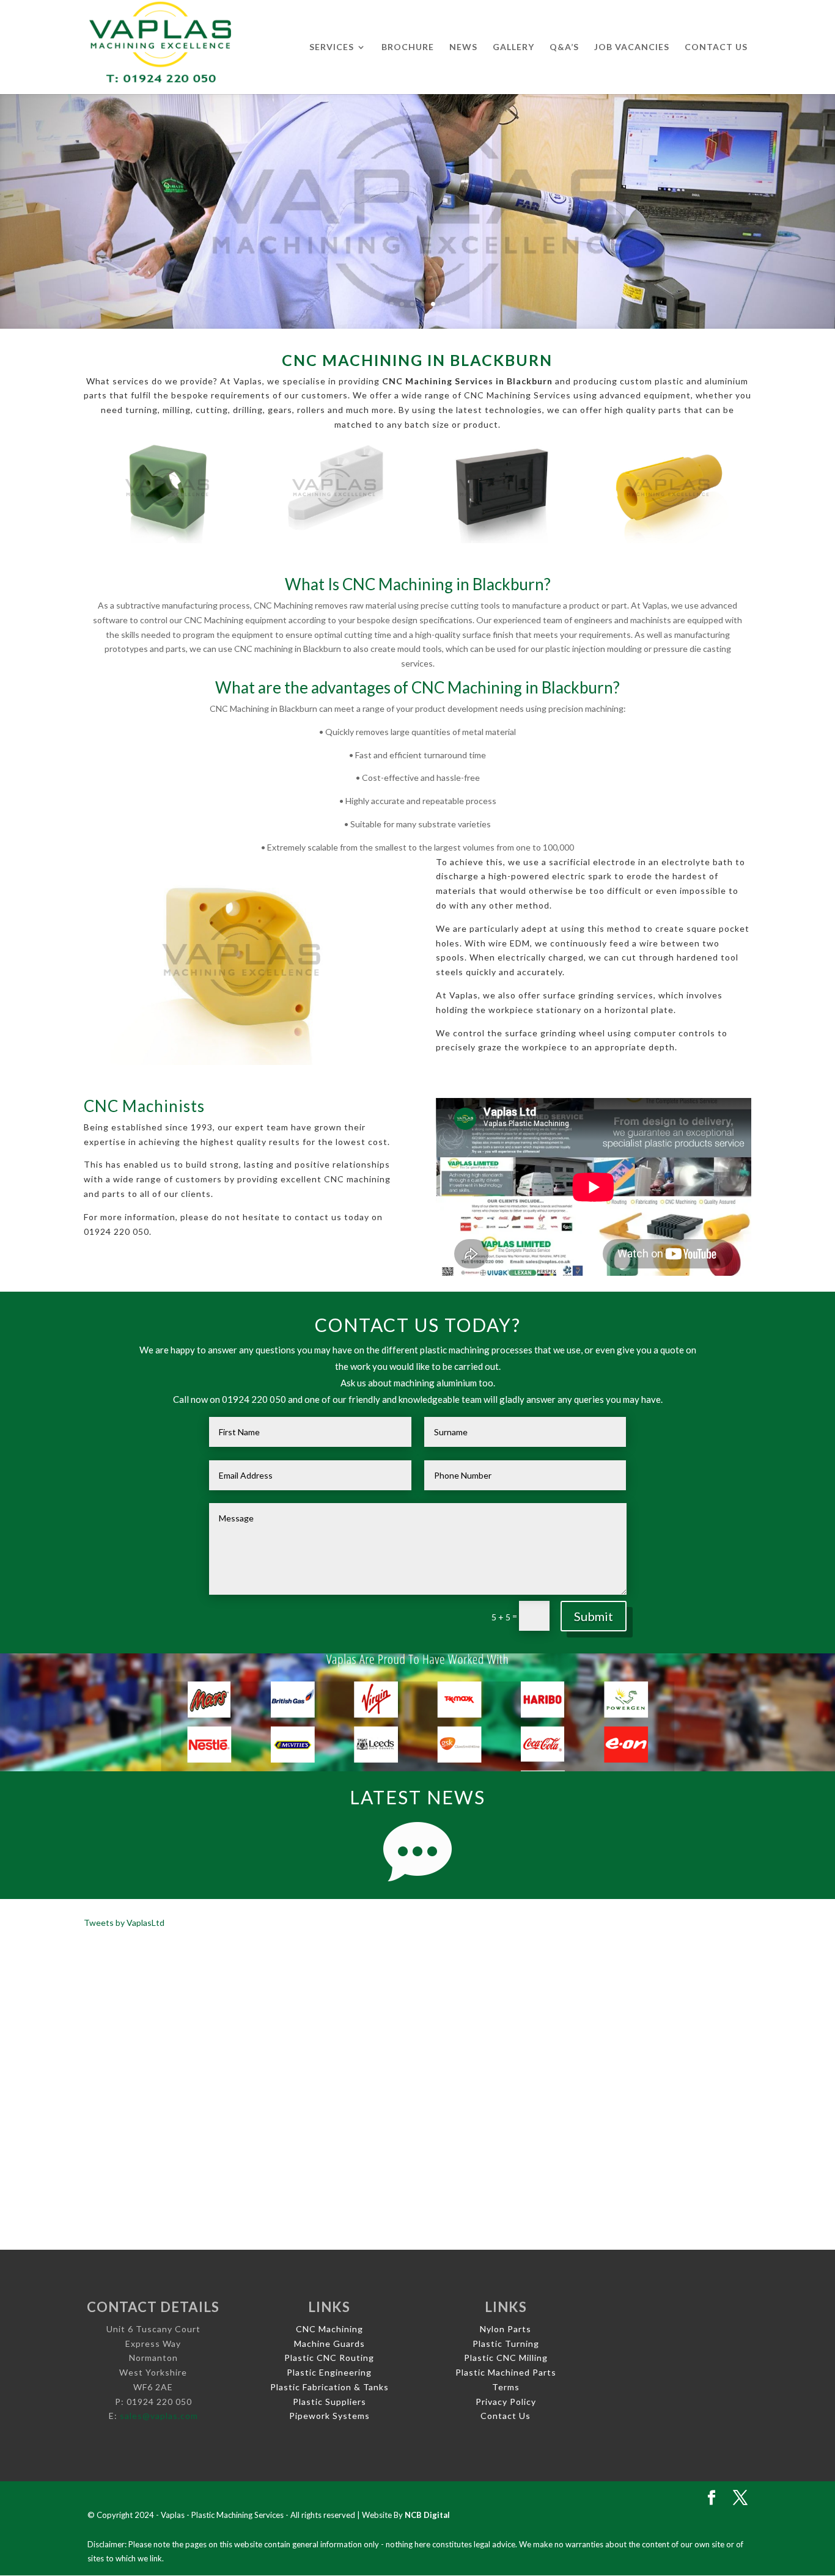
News (463, 47)
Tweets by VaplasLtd (124, 1923)
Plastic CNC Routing (329, 2358)
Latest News (417, 1797)
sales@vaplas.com (159, 2416)
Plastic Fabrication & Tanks (329, 2387)
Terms (506, 2387)
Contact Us (716, 47)
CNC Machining (329, 2329)
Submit (594, 1616)
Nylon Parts (506, 2329)
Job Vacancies (632, 47)
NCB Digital (427, 2515)
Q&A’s (564, 47)
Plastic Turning (506, 2344)
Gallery (513, 47)
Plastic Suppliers (329, 2402)
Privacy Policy (506, 2402)
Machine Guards (329, 2344)
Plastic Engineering (329, 2372)
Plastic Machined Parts (506, 2372)
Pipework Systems (329, 2416)
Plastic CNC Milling (506, 2358)
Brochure (408, 47)
